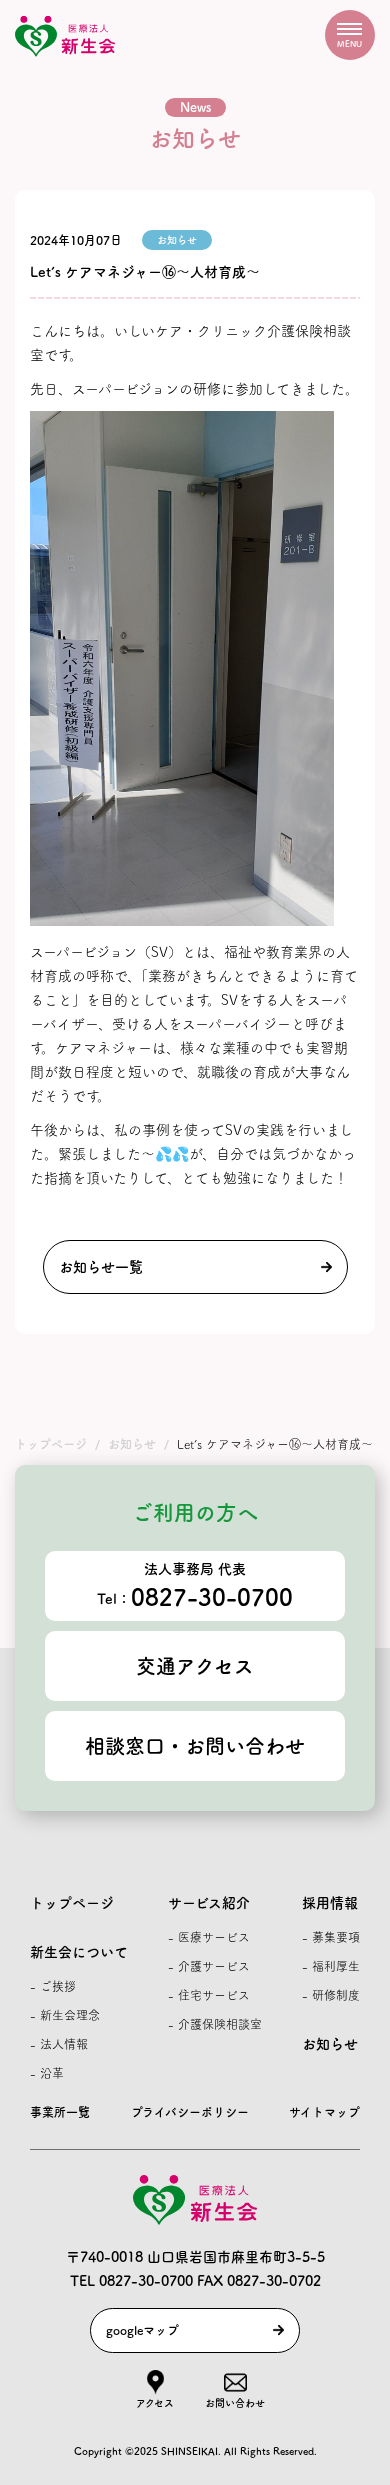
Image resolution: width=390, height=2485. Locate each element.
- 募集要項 (331, 1937)
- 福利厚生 (331, 1966)
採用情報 (330, 1903)
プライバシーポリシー (190, 2112)
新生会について (79, 1952)
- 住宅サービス (209, 1995)
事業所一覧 (60, 2112)
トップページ (72, 1903)
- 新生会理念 (65, 2015)
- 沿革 (47, 2073)
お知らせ (330, 2044)
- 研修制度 (331, 1995)
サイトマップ (324, 2112)
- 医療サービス (209, 1937)
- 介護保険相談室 (215, 2024)
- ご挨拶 (53, 1986)
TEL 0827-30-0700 (131, 2281)
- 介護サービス (209, 1966)
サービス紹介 (209, 1903)
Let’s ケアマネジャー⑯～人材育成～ (145, 272)
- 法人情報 (59, 2044)
